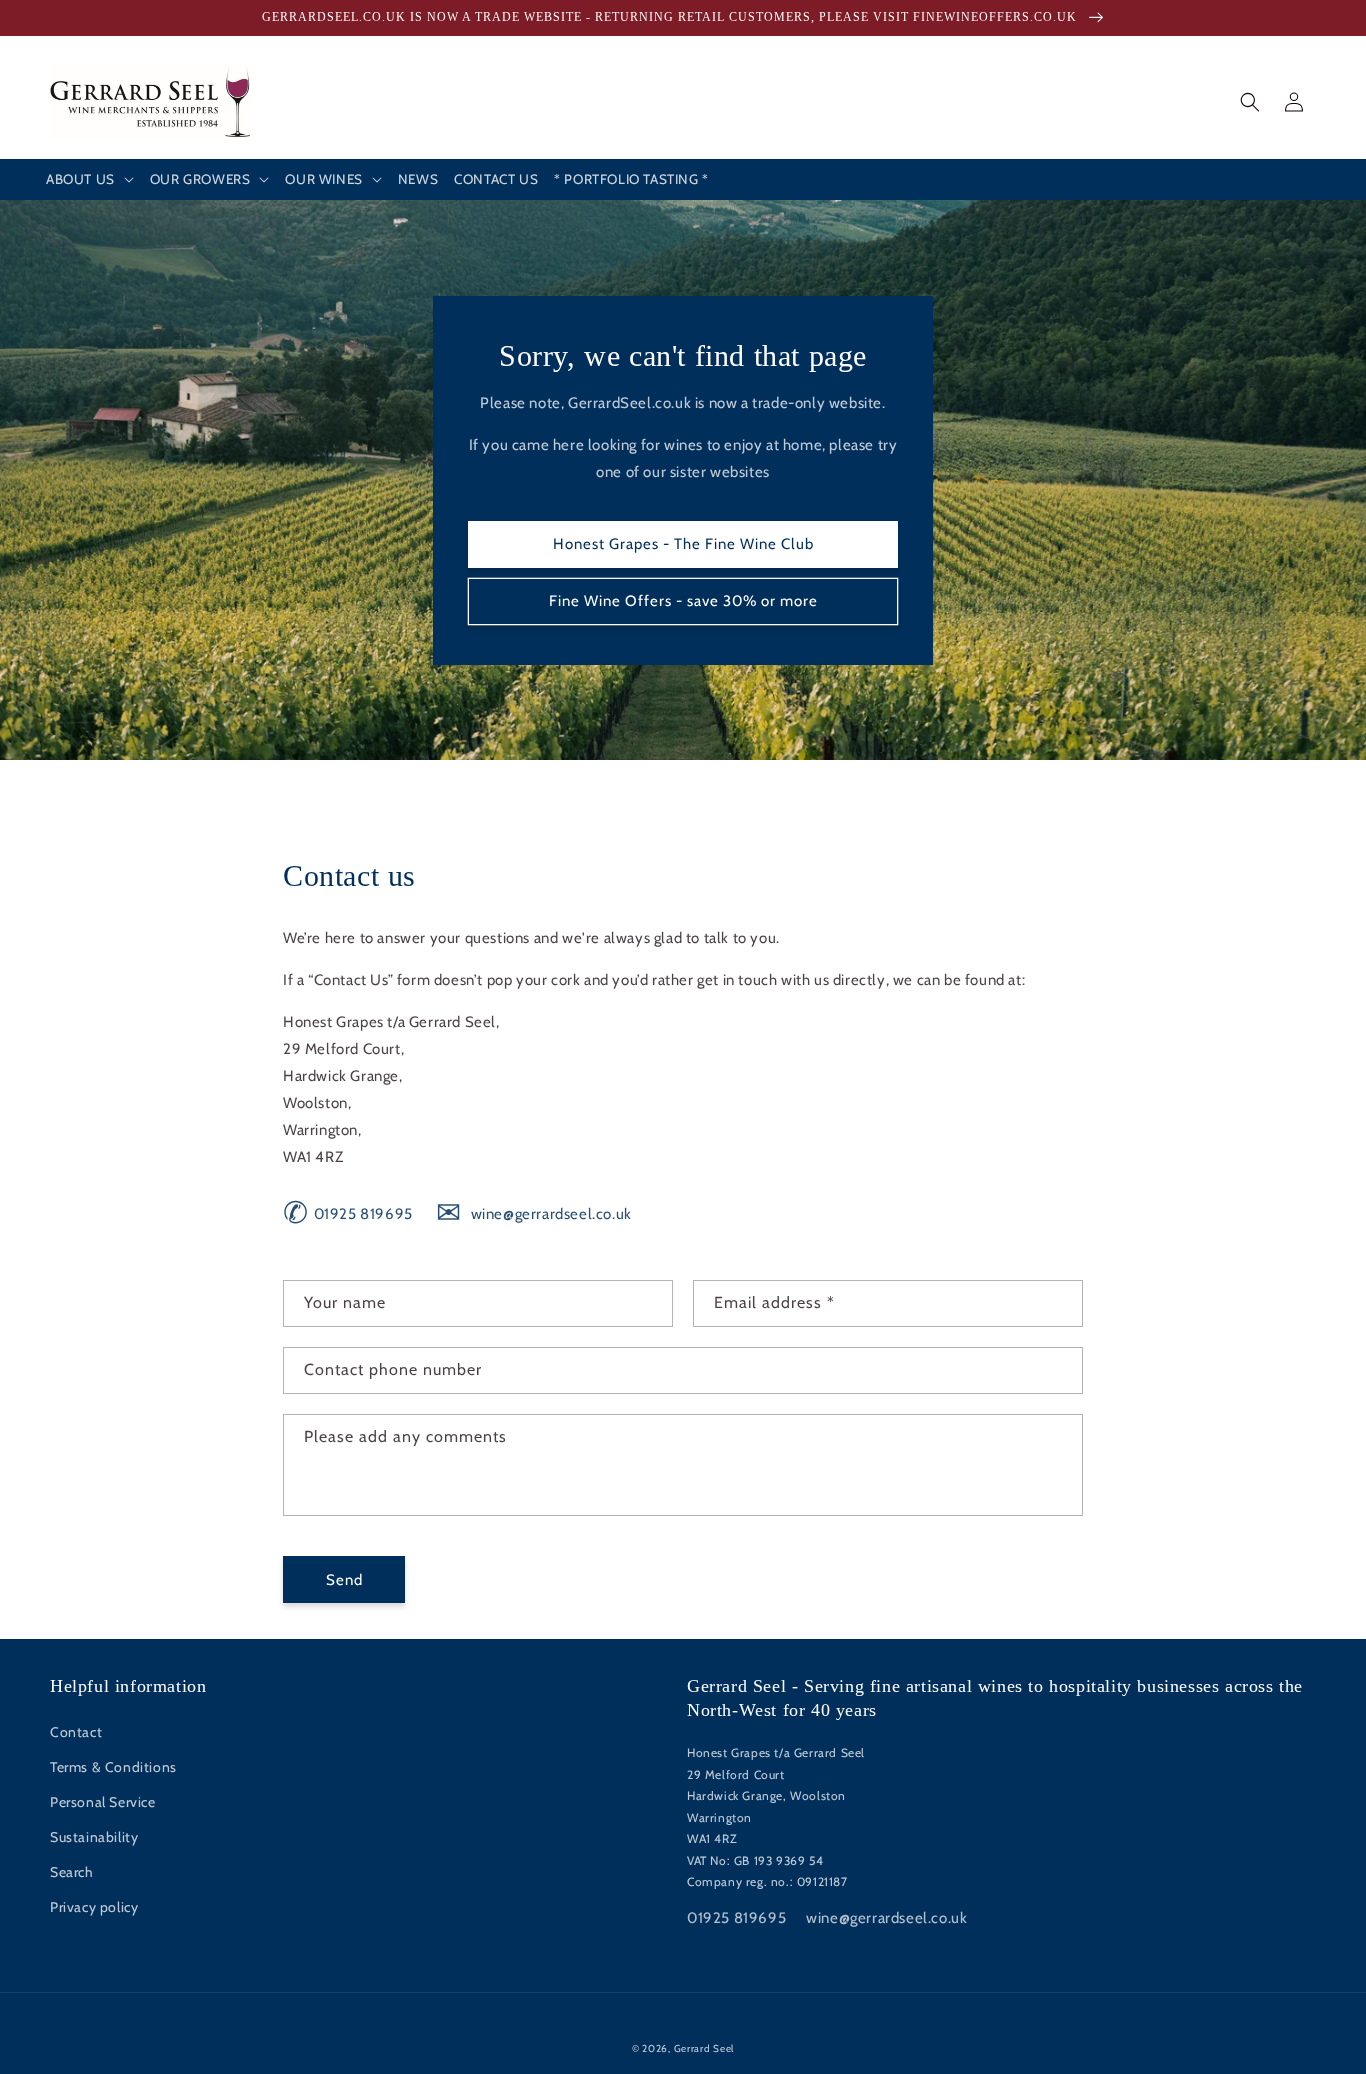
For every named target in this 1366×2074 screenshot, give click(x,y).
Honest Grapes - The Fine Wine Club (683, 544)
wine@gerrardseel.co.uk (533, 1214)
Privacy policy (94, 1907)
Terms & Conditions (113, 1767)
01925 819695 (348, 1214)
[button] (90, 180)
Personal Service (103, 1802)
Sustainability (94, 1837)
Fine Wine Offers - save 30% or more (683, 601)
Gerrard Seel (704, 2048)
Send (344, 1580)
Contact (76, 1732)
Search (72, 1872)
